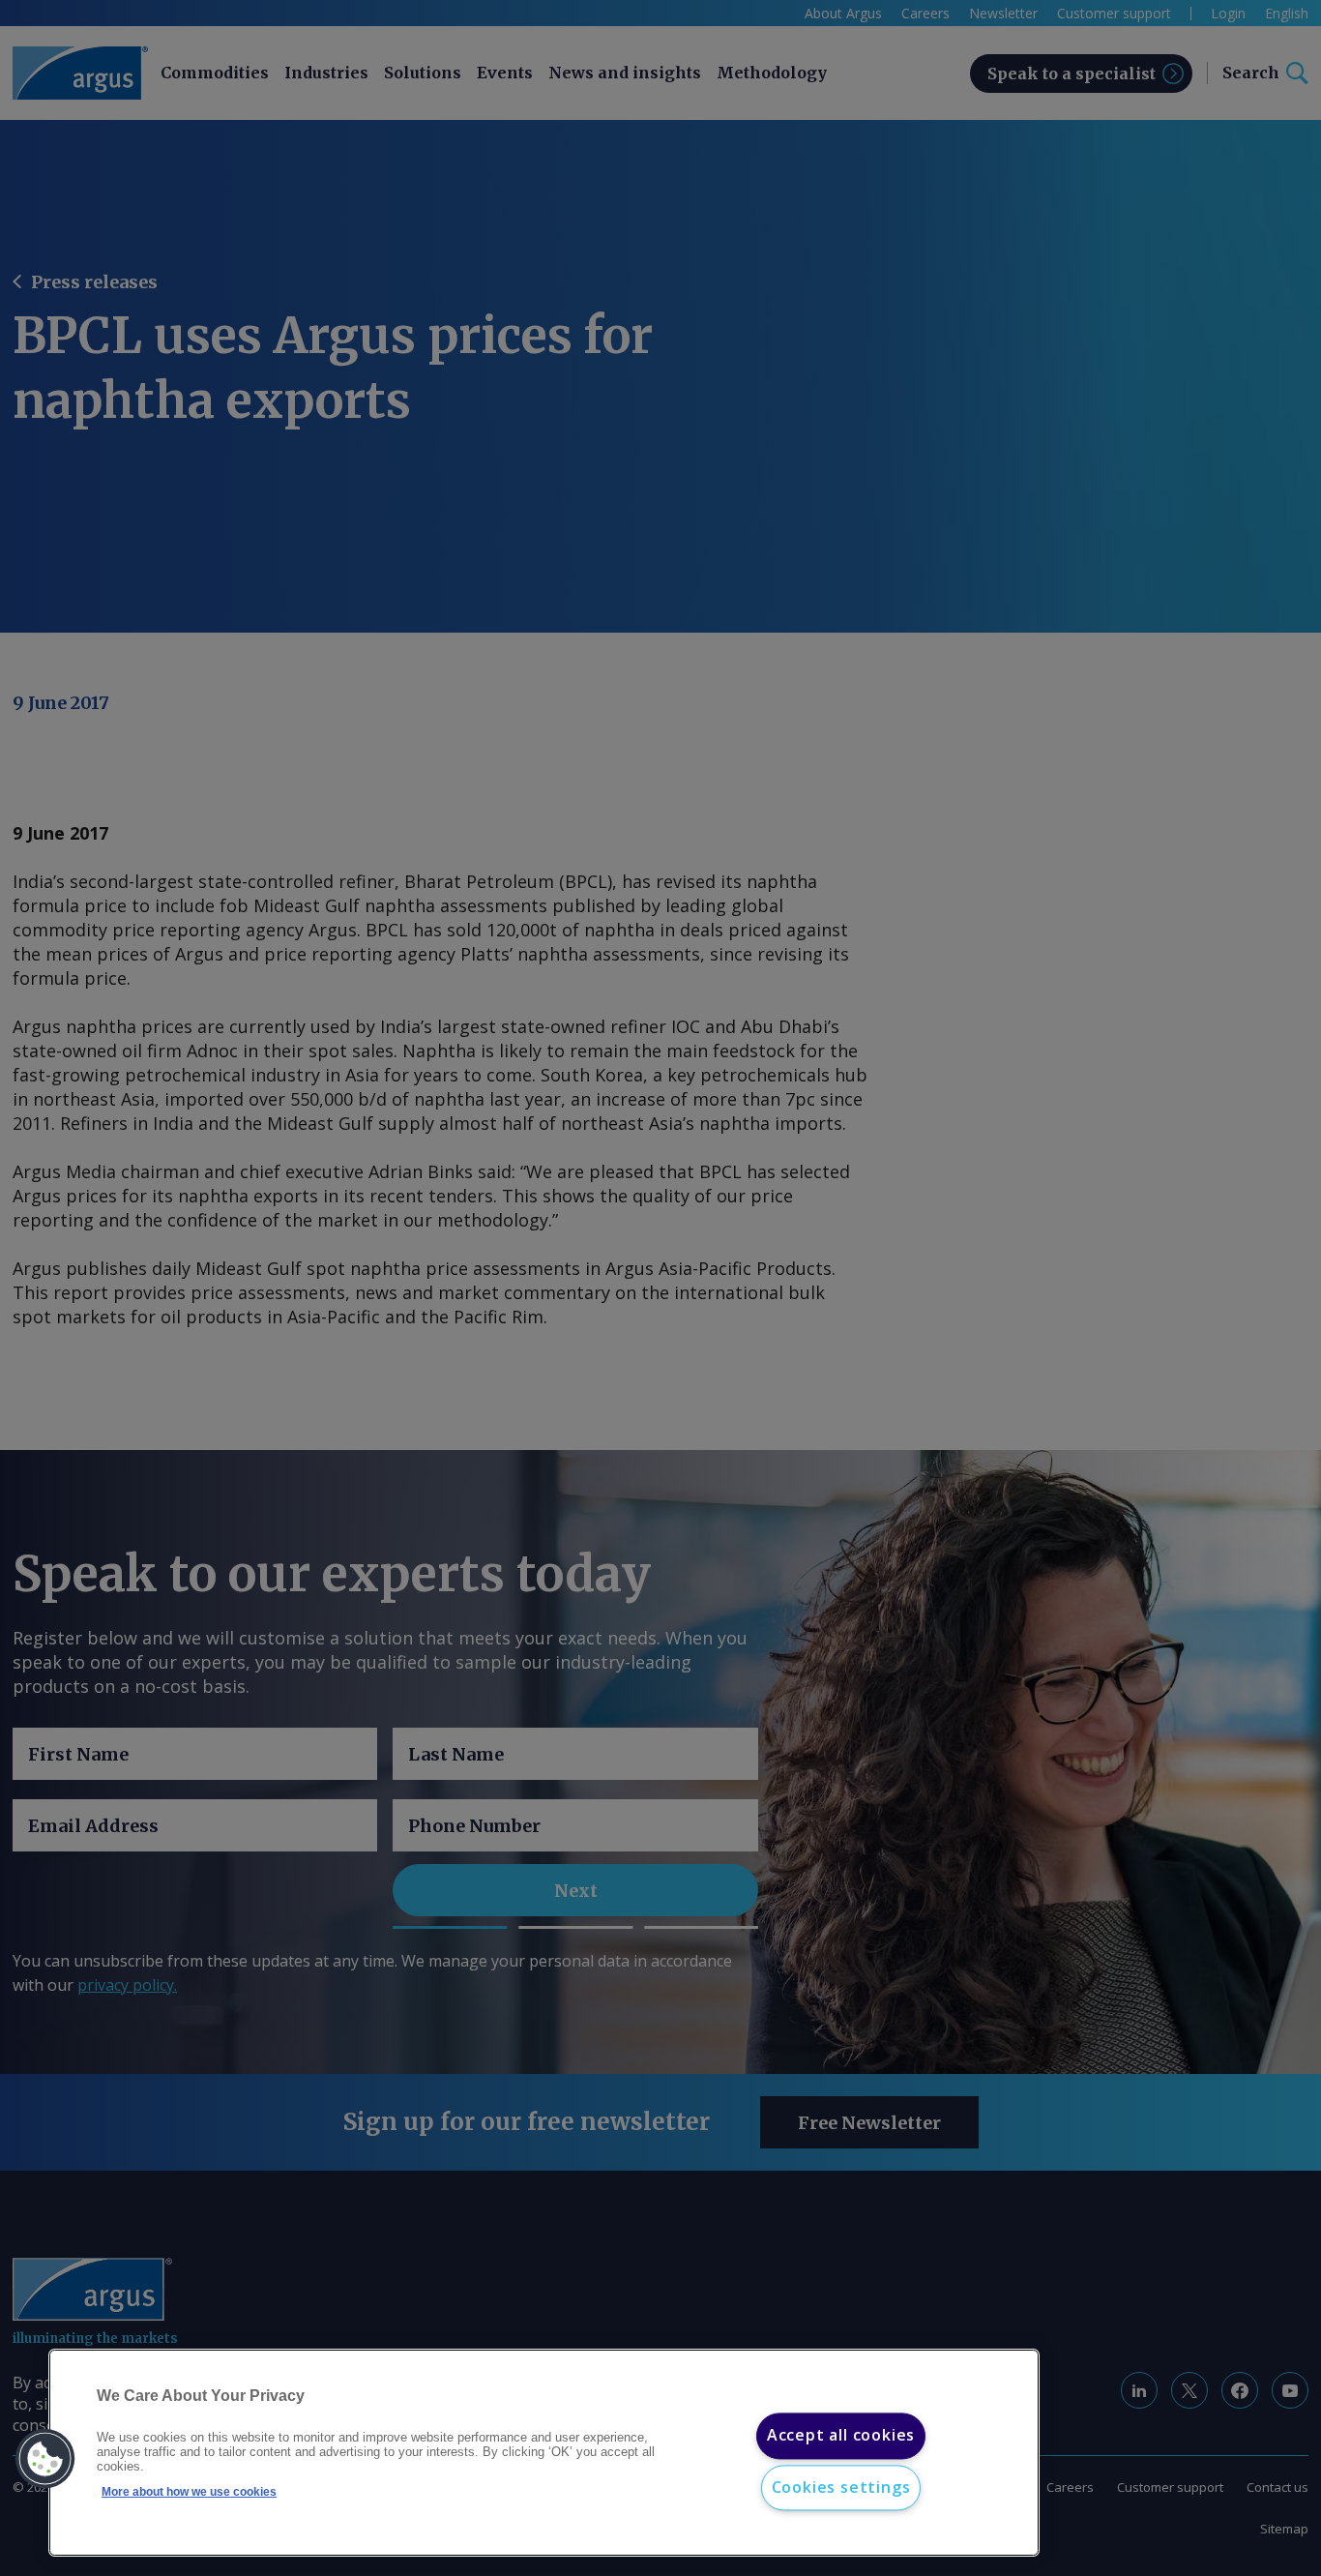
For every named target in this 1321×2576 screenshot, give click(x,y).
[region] (544, 2453)
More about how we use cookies (189, 2492)
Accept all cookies (841, 2436)
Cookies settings (841, 2487)
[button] (45, 2459)
